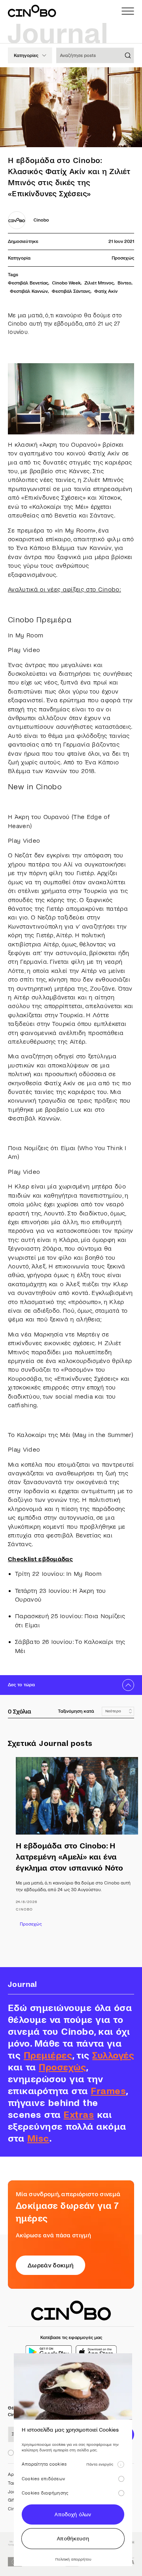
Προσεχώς (123, 258)
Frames (108, 2091)
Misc (38, 2139)
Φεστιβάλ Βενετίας (28, 283)
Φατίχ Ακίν (106, 291)
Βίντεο (124, 283)
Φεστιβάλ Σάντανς (71, 291)
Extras (79, 2115)
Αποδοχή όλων (73, 2514)
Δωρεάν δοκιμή (50, 2265)
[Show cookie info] (121, 2464)
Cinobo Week (66, 283)
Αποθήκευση (73, 2539)
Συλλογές (113, 2056)
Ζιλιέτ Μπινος (99, 283)
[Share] (129, 80)
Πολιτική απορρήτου (73, 2559)
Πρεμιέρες (48, 2056)
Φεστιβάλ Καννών (29, 291)
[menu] (128, 11)
